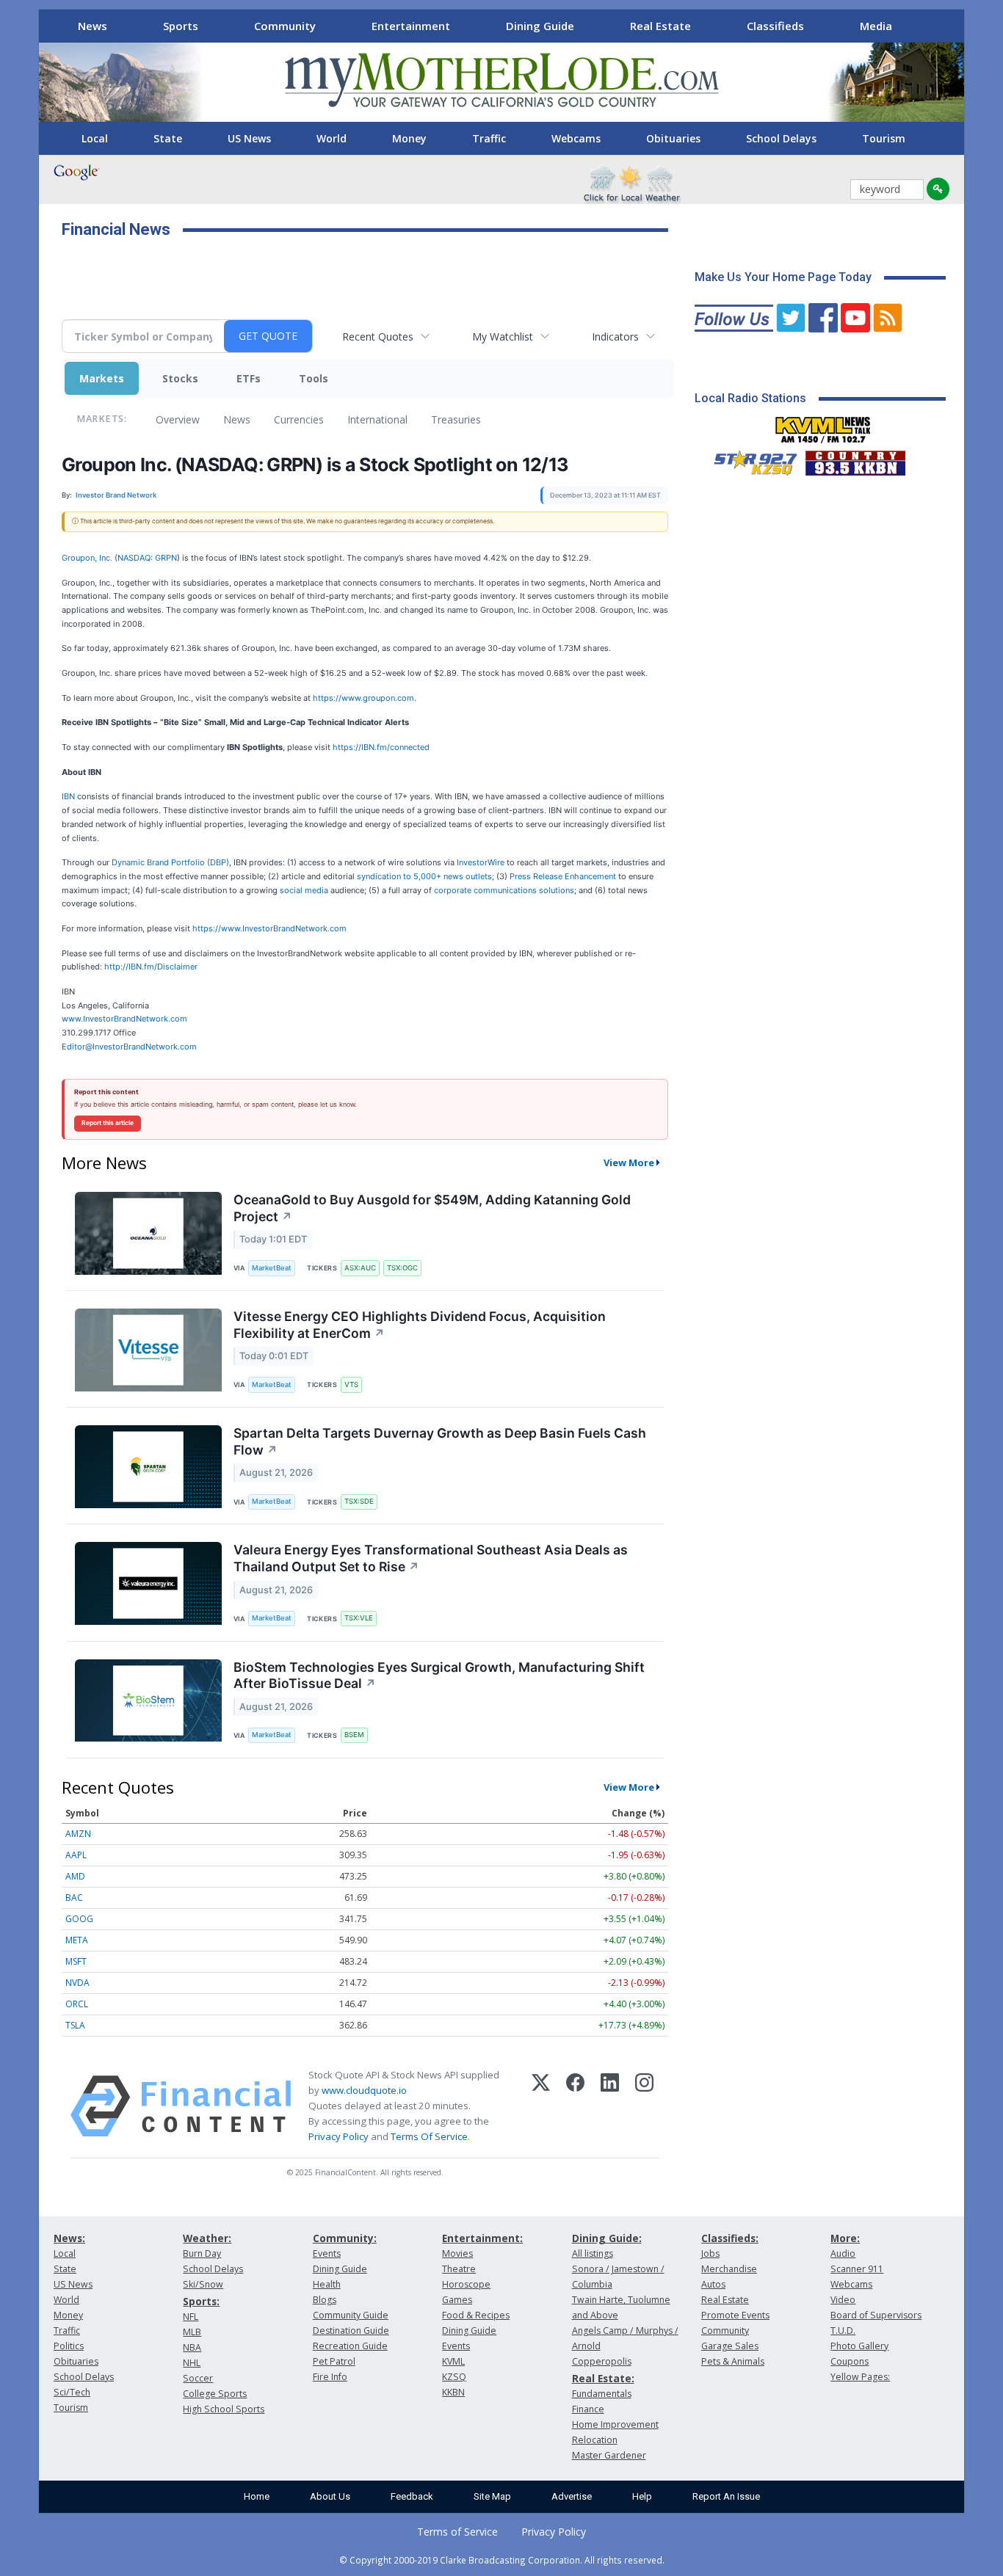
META (77, 1940)
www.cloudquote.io (364, 2090)
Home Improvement (615, 2424)
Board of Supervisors (876, 2315)
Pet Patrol (334, 2361)
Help (642, 2496)
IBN (68, 796)
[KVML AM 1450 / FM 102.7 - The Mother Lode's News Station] (823, 426)
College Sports (215, 2394)
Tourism (884, 138)
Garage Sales (730, 2346)
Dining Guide (540, 26)
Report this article (108, 1123)
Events (327, 2253)
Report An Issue (726, 2496)
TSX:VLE (359, 1618)
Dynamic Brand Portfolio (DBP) (170, 862)
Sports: (201, 2301)
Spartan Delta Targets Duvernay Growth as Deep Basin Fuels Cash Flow (440, 1441)
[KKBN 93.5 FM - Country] (855, 459)
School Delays (781, 138)
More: (845, 2238)
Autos (713, 2284)
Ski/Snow (203, 2284)
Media (876, 26)
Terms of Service (457, 2532)
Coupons (850, 2361)
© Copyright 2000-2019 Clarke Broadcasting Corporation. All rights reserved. (502, 2560)
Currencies (299, 419)
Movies (457, 2253)
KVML (453, 2361)
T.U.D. (843, 2331)
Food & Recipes (476, 2315)
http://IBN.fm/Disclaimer (151, 967)
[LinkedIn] (610, 2106)
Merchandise (729, 2269)
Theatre (459, 2269)
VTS (351, 1385)
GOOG (79, 1919)
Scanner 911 (857, 2269)
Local (95, 138)
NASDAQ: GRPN (147, 558)
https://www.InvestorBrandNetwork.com (269, 928)
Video (843, 2300)
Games (457, 2300)
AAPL (76, 1855)
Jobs (710, 2253)
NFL (191, 2317)
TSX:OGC (402, 1268)
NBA (192, 2347)
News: (69, 2238)
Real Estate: (603, 2378)
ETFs (249, 378)
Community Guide (351, 2315)
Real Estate (660, 26)
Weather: (207, 2238)
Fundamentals (602, 2394)
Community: (345, 2238)
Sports (181, 26)
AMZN (78, 1834)
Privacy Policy (338, 2136)
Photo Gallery (859, 2346)
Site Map (492, 2496)
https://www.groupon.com (363, 698)
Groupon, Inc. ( (90, 558)
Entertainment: (482, 2238)
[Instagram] (644, 2106)
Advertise (572, 2496)
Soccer (198, 2378)
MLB (192, 2332)
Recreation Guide (350, 2346)
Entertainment (411, 26)
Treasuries (456, 419)
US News (249, 138)
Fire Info (330, 2377)
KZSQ (454, 2377)
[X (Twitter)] (541, 2106)
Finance (588, 2409)
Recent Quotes (378, 336)
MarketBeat (272, 1268)
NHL (192, 2363)
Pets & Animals (733, 2361)
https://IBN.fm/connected (381, 747)
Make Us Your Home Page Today (783, 277)
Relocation (595, 2440)
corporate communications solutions (504, 890)
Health (327, 2284)
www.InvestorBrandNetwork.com (124, 1019)
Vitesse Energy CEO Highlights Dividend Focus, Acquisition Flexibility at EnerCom (420, 1325)
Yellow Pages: (860, 2377)
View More (629, 1163)
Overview (178, 419)
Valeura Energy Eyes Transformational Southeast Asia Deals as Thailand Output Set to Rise (431, 1558)
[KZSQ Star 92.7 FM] (749, 459)
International (377, 419)
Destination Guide (351, 2331)
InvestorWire (481, 862)
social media (304, 890)
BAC (74, 1898)
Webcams (576, 138)
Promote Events (735, 2315)
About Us (330, 2496)
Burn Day (202, 2253)
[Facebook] (575, 2106)
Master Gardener (609, 2455)
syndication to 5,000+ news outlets (424, 876)
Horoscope (466, 2284)
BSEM (354, 1735)
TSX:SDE (359, 1501)
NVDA (77, 1983)
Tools (314, 378)
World (332, 138)
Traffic (489, 138)
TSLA (75, 2025)
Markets (102, 378)
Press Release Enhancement (563, 876)
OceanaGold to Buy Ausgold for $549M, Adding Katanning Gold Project (432, 1208)
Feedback (412, 2496)
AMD (75, 1876)
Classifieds (775, 26)
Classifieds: (730, 2238)
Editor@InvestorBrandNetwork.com (129, 1047)
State (168, 138)
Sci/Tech (72, 2392)
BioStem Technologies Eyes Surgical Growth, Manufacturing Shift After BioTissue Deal (439, 1676)
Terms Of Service (429, 2136)
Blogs (325, 2300)
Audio (843, 2253)
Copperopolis (602, 2361)
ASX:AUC (360, 1268)
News (93, 26)
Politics (69, 2346)
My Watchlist (503, 336)
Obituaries (673, 138)
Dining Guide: (607, 2238)
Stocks (180, 378)
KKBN (453, 2392)
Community (285, 26)
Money (409, 138)
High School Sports (224, 2409)
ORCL (77, 2004)
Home (257, 2496)
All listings (593, 2253)
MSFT (76, 1961)
